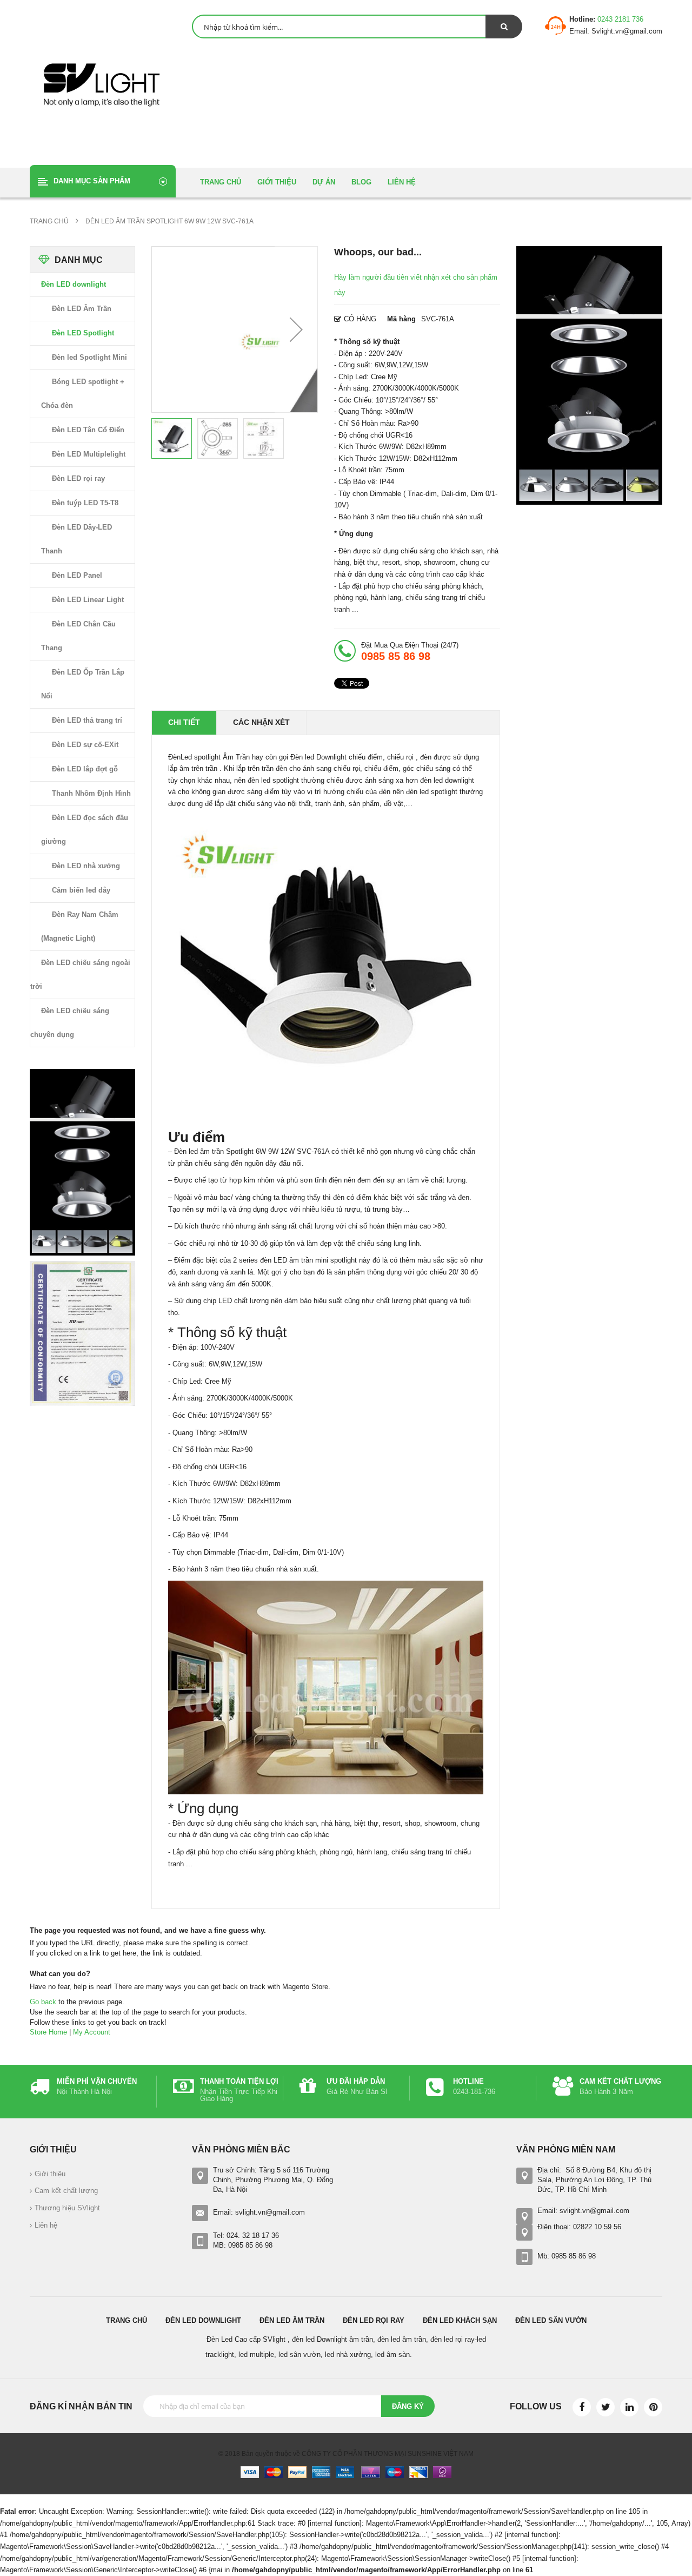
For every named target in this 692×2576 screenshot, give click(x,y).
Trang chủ (50, 221)
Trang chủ (127, 2320)
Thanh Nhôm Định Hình (91, 793)
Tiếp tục (295, 2500)
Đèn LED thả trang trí (87, 720)
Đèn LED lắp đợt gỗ (85, 769)
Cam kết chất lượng (66, 2191)
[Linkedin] (629, 2407)
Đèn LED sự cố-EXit (85, 745)
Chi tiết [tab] (184, 722)
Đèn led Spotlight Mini (89, 357)
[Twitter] (605, 2407)
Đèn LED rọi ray (78, 478)
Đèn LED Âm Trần (82, 309)
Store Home (48, 2032)
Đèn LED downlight (74, 284)
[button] (296, 329)
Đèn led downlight (203, 2320)
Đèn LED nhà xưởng (86, 866)
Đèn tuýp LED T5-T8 (85, 503)
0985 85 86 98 (396, 656)
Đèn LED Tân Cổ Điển (88, 430)
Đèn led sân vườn (551, 2320)
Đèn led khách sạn (460, 2320)
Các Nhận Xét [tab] (261, 722)
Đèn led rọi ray (374, 2320)
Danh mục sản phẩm (92, 181)
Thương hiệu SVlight (67, 2208)
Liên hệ (46, 2225)
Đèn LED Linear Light (88, 600)
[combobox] (357, 27)
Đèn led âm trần (292, 2320)
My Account (92, 2032)
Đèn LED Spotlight (83, 333)
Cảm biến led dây (81, 890)
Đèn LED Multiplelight (89, 454)
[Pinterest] (653, 2407)
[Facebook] (582, 2407)
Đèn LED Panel (77, 575)
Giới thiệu (50, 2174)
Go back (43, 2002)
